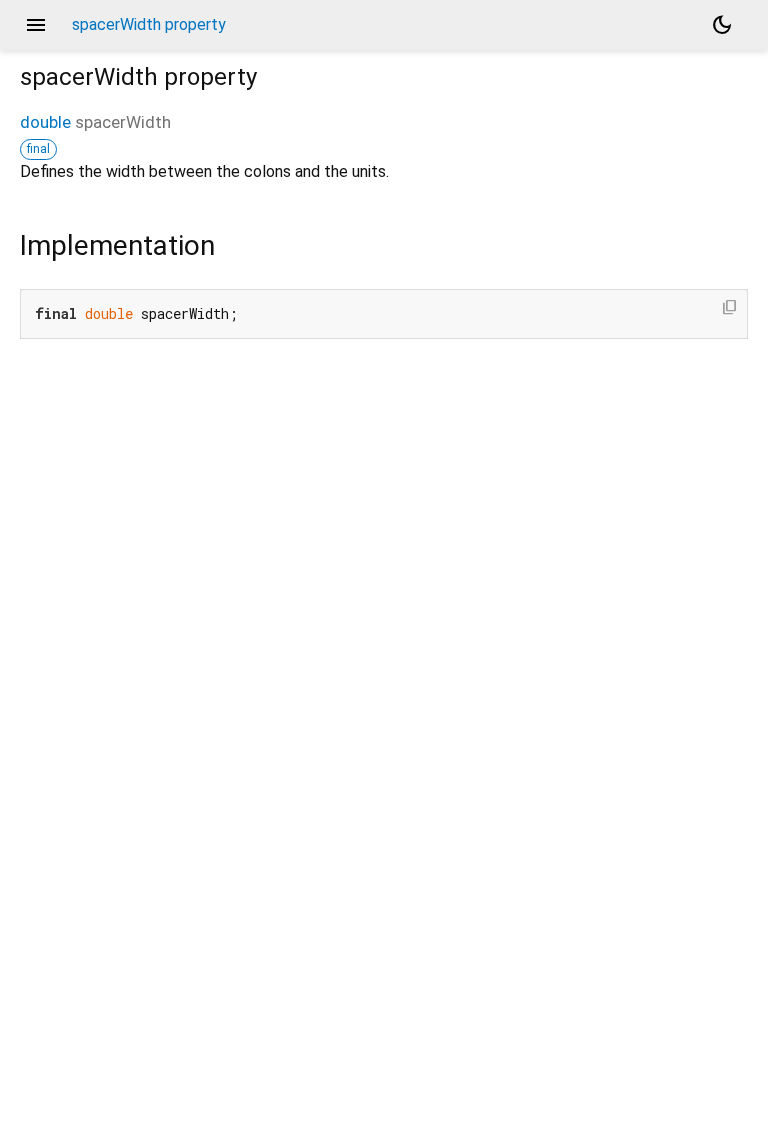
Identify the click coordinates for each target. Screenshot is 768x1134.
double (45, 122)
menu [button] (36, 25)
